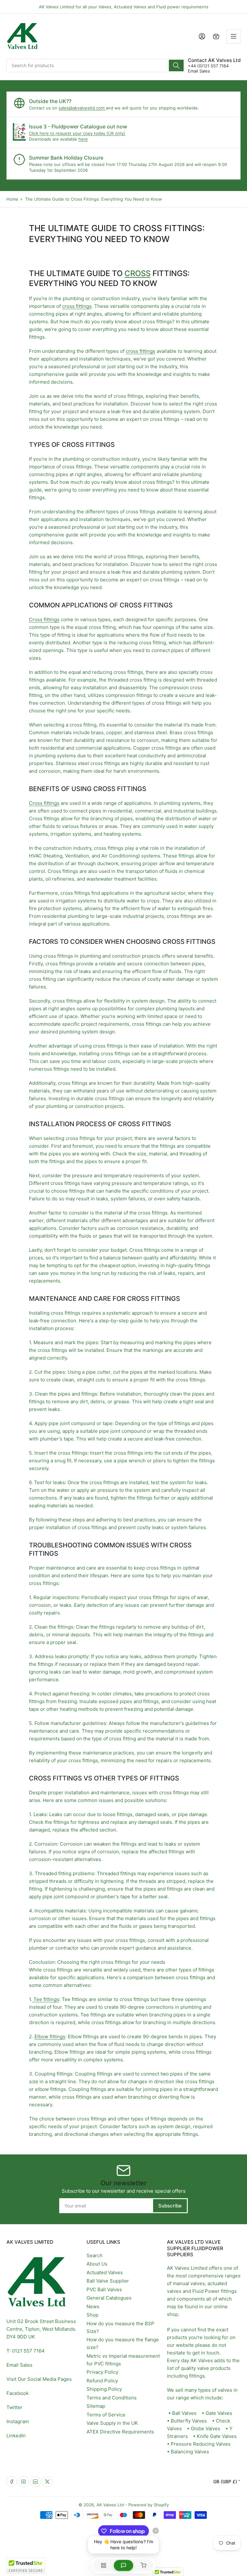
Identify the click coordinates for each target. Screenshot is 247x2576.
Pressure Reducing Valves (201, 2444)
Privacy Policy (102, 2372)
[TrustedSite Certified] (26, 2566)
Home (12, 199)
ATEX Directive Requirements (120, 2432)
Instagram (18, 2421)
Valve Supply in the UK (112, 2423)
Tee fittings (46, 1999)
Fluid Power (206, 2291)
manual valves (189, 2283)
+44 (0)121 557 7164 (208, 66)
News (93, 2306)
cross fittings (77, 306)
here (83, 139)
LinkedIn (16, 2436)
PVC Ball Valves (104, 2289)
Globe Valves (206, 2428)
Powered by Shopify (149, 2505)
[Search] (176, 65)
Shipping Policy (104, 2389)
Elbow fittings (50, 2036)
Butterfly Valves (189, 2421)
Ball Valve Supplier (108, 2281)
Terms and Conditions (112, 2398)
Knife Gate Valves (217, 2436)
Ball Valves (184, 2413)
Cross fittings (44, 619)
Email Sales (199, 71)
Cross (137, 273)
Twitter (14, 2407)
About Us (97, 2264)
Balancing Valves (190, 2452)
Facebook (18, 2393)
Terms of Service (106, 2415)
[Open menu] (233, 36)
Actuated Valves (105, 2272)
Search (95, 2255)
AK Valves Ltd (110, 2505)
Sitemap (96, 2406)
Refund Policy (102, 2381)
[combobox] (96, 65)
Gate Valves (219, 2413)
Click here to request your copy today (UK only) (77, 133)
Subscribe (170, 2206)
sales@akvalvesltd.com (82, 108)
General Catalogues (109, 2298)
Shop (92, 2315)
